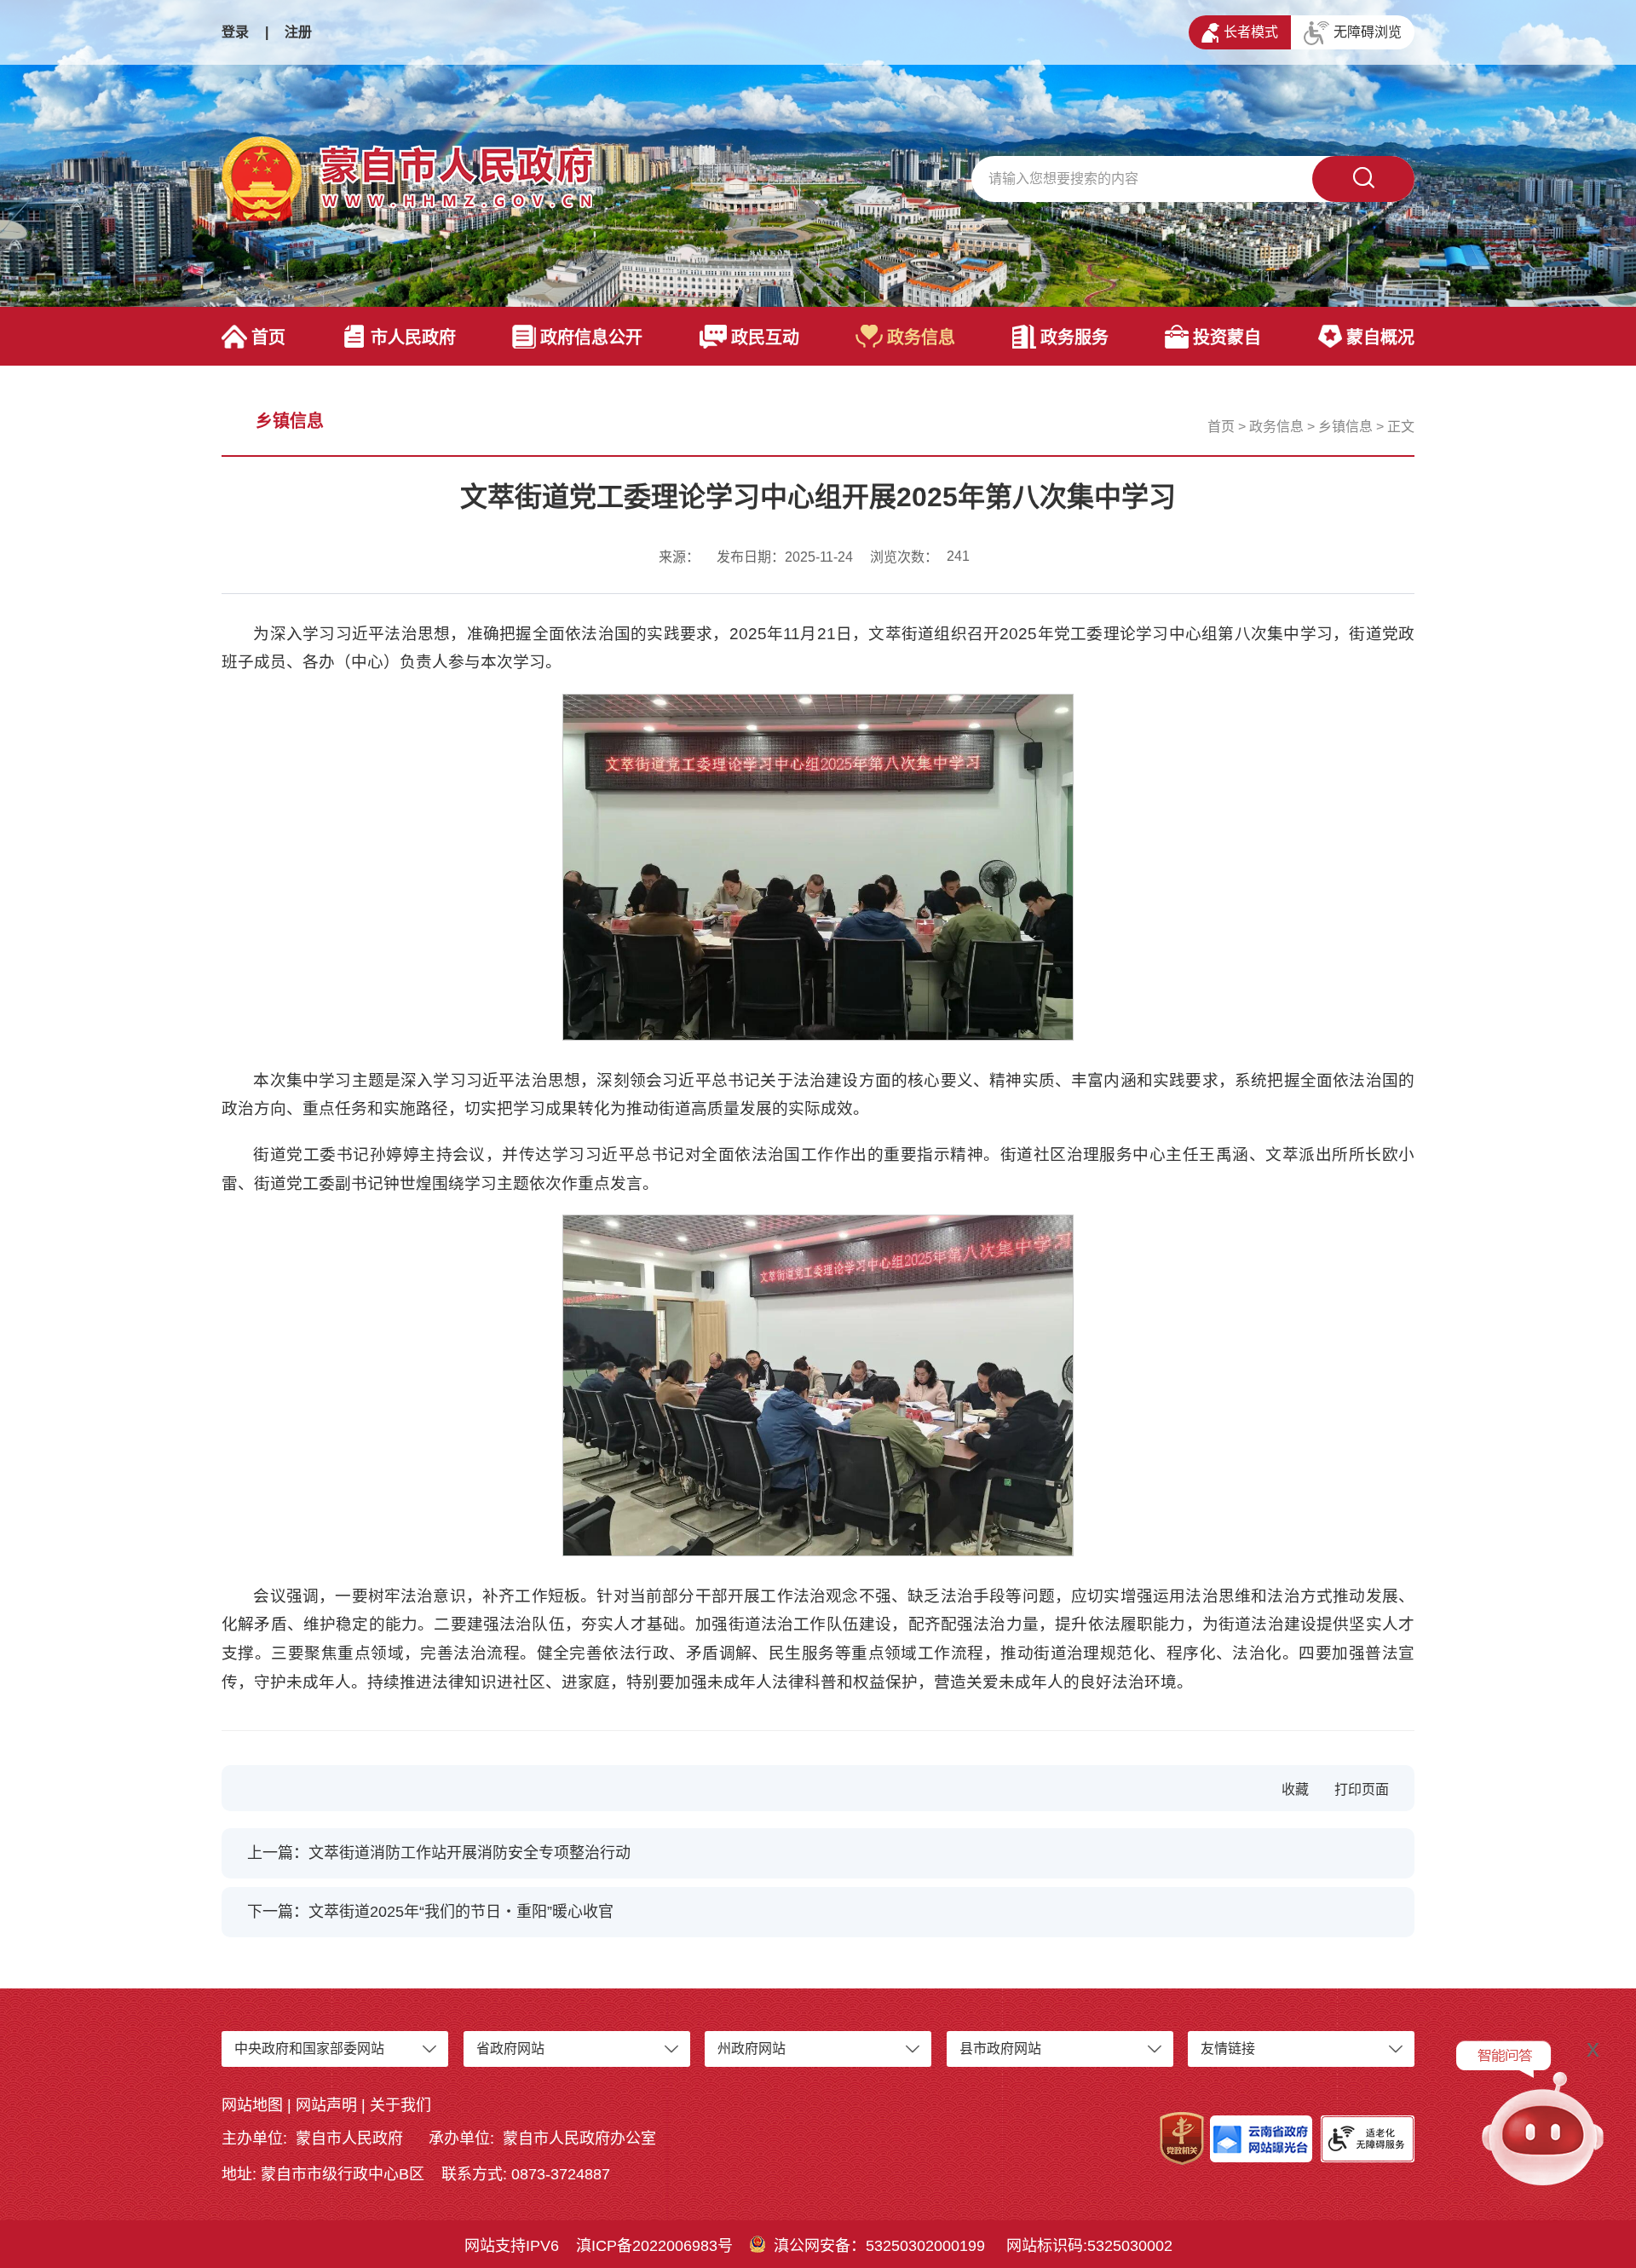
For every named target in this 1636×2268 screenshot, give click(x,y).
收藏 (1295, 1789)
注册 (298, 32)
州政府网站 (752, 2049)
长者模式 (1251, 32)
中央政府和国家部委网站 (309, 2049)
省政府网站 (510, 2049)
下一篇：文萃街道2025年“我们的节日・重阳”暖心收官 (430, 1912)
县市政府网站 (1000, 2049)
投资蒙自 (1227, 338)
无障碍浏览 (1368, 32)
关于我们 (400, 2105)
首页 (268, 338)
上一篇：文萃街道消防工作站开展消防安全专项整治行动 (439, 1853)
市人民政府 (413, 338)
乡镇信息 (1345, 427)
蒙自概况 (1380, 338)
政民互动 (765, 338)
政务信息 (921, 338)
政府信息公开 (591, 338)
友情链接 (1228, 2049)
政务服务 (1074, 338)
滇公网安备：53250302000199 (879, 2246)
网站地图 (252, 2105)
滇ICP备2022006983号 (654, 2246)
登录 (235, 32)
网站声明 (326, 2105)
